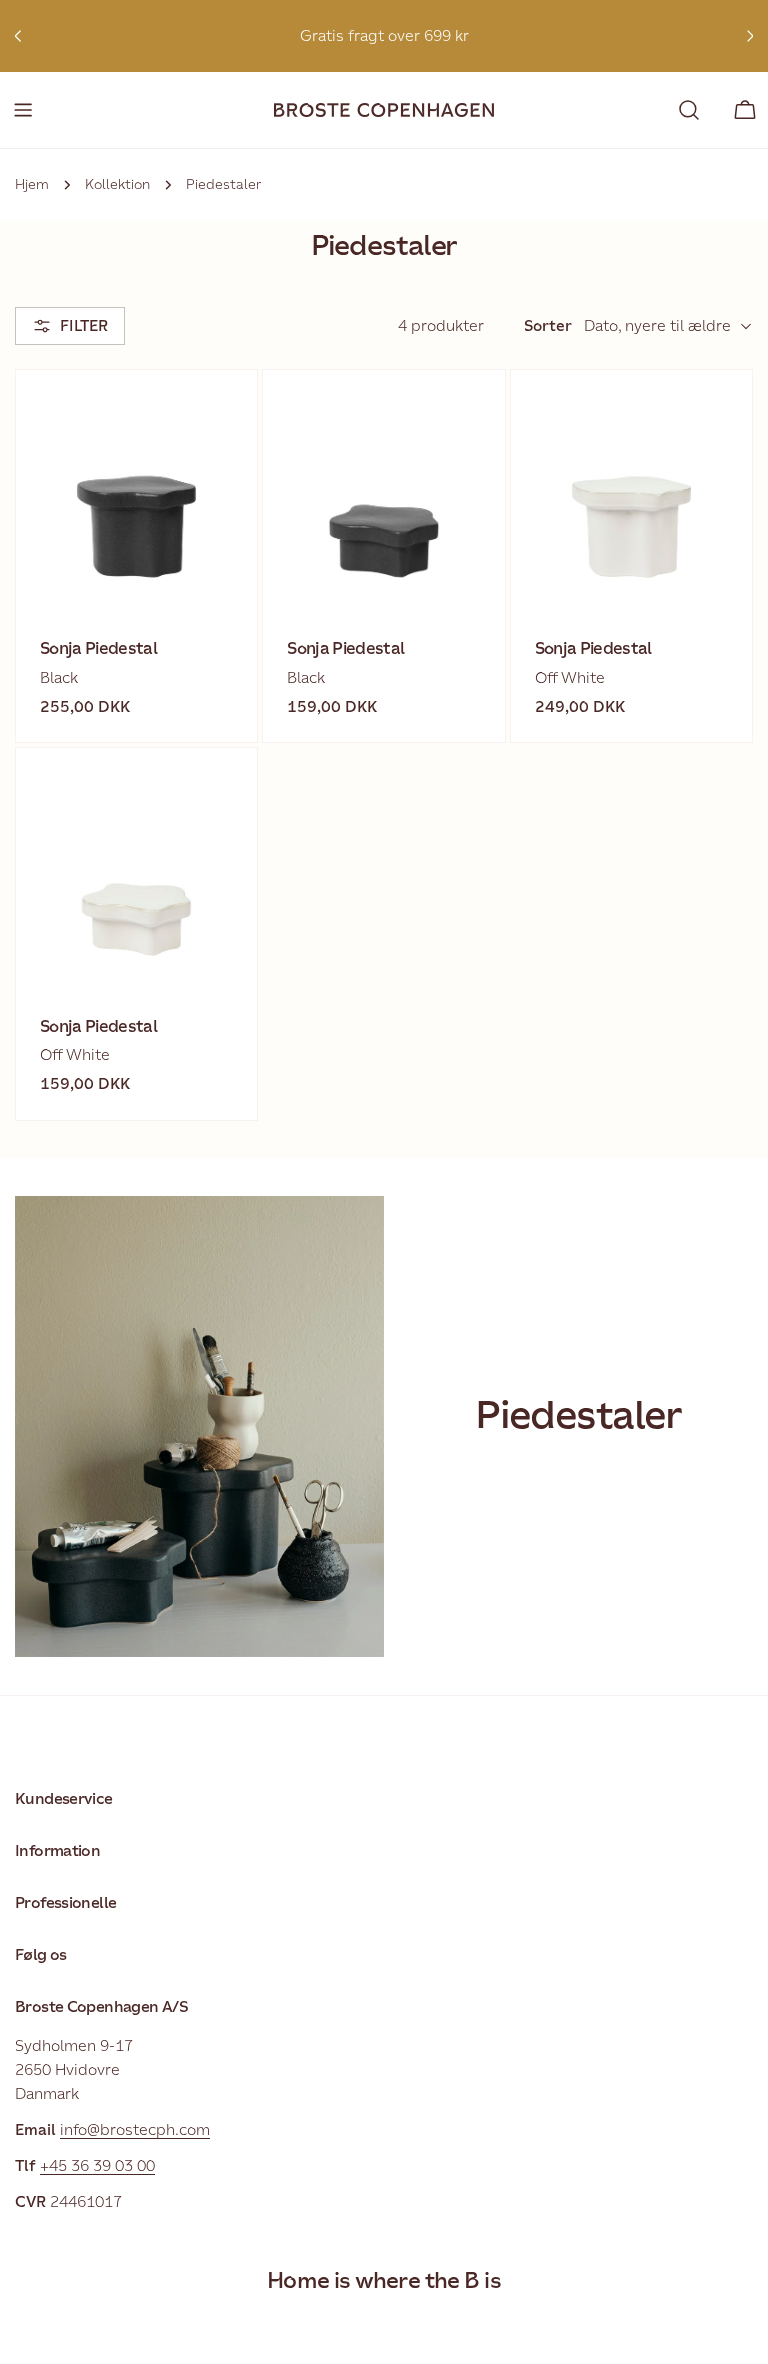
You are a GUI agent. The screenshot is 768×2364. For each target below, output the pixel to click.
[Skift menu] (23, 110)
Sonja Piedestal (98, 648)
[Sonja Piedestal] (136, 490)
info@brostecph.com (135, 2129)
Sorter (548, 325)
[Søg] (689, 110)
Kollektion (117, 184)
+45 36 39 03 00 (97, 2165)
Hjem (32, 184)
